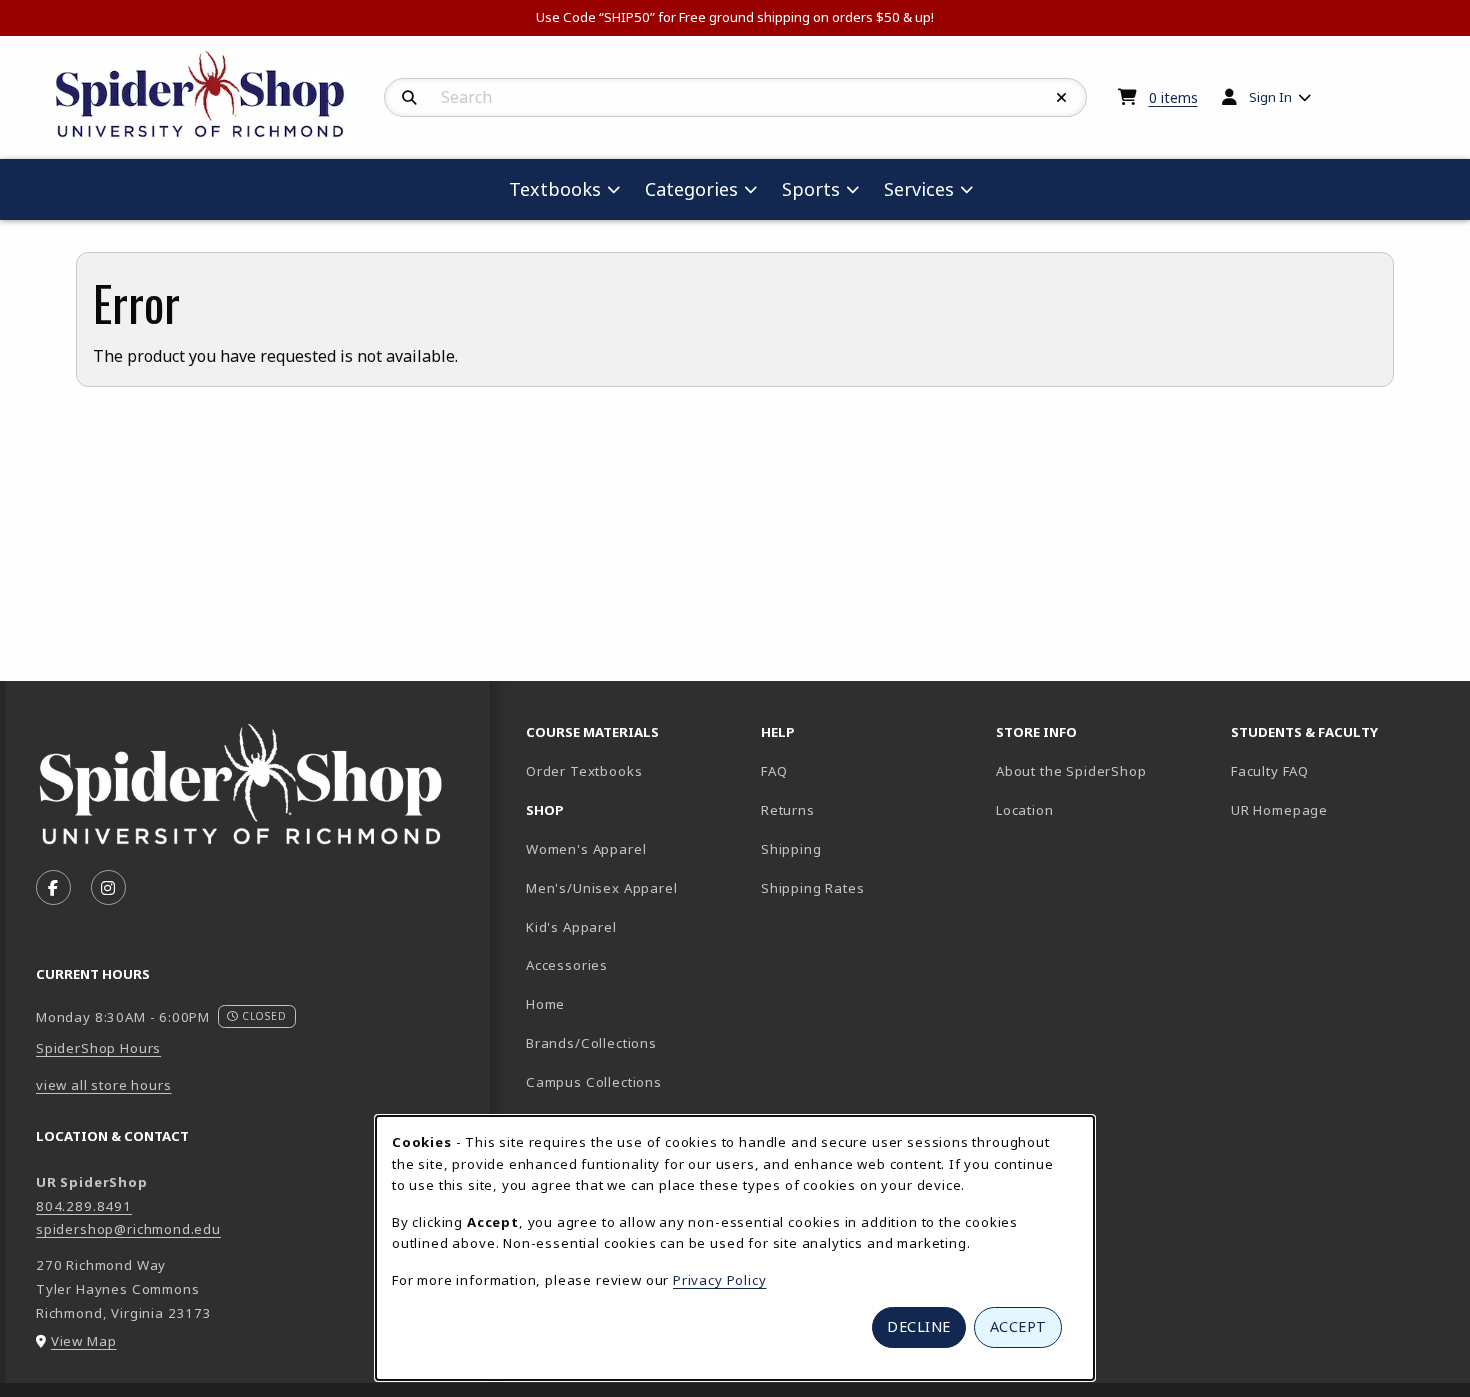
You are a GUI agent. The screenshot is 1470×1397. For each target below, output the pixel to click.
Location (1025, 810)
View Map (84, 1341)
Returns (788, 810)
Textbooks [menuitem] (555, 189)
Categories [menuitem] (691, 189)
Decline (919, 1326)
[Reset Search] (1062, 98)
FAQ (774, 771)
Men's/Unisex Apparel (602, 888)
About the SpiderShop (1071, 771)
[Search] (409, 98)
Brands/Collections (591, 1043)
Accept (1018, 1326)
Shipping (791, 849)
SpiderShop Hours (98, 1048)
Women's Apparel (586, 849)
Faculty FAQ (1270, 771)
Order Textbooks (584, 771)
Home (545, 1004)
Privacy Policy (720, 1280)
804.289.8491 (84, 1206)
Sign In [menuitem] (1270, 97)
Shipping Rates (813, 888)
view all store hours (104, 1085)
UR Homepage (1279, 810)
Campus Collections (594, 1082)
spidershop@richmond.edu (128, 1229)
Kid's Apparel (571, 927)
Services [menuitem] (919, 189)
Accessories (567, 965)
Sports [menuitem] (811, 189)
